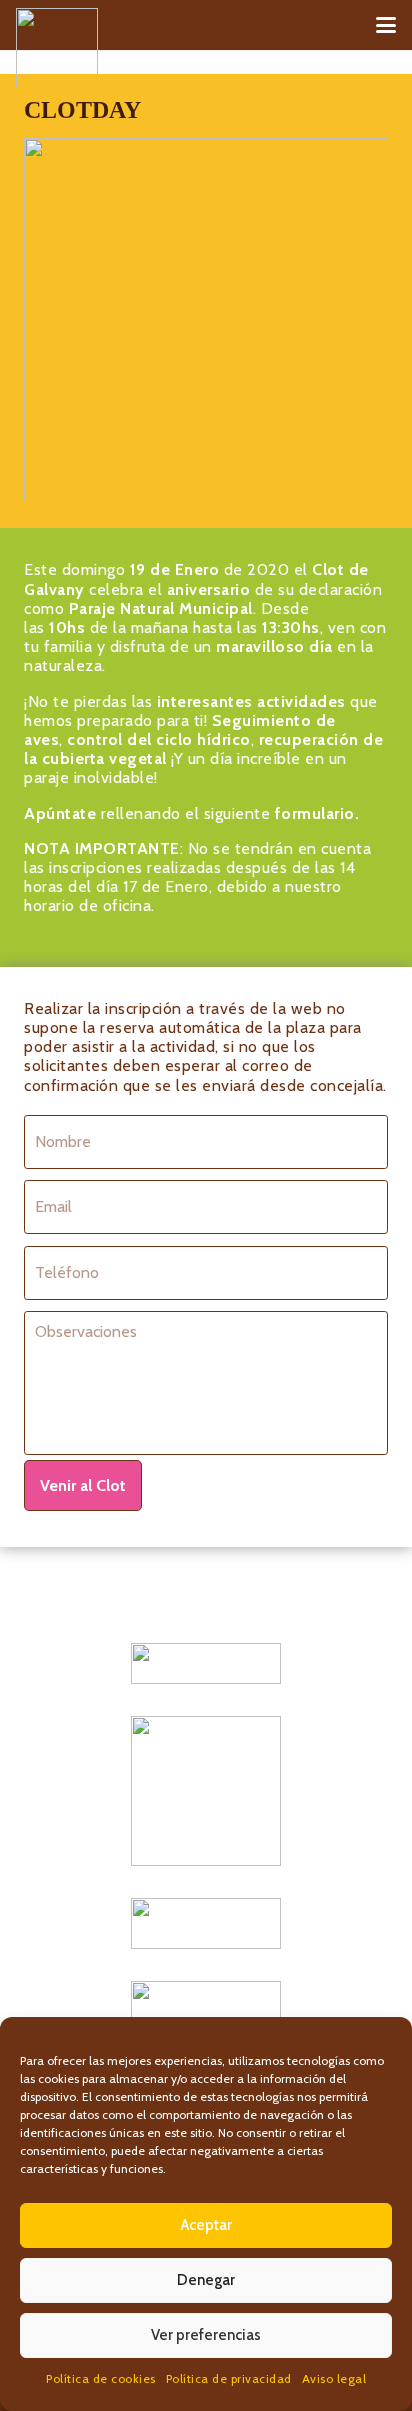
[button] (386, 25)
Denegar (206, 2280)
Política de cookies (101, 2378)
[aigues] (206, 1923)
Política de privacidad (229, 2378)
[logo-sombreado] (57, 48)
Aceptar (206, 2225)
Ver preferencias (206, 2335)
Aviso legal (334, 2378)
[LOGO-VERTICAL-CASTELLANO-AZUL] (206, 1791)
